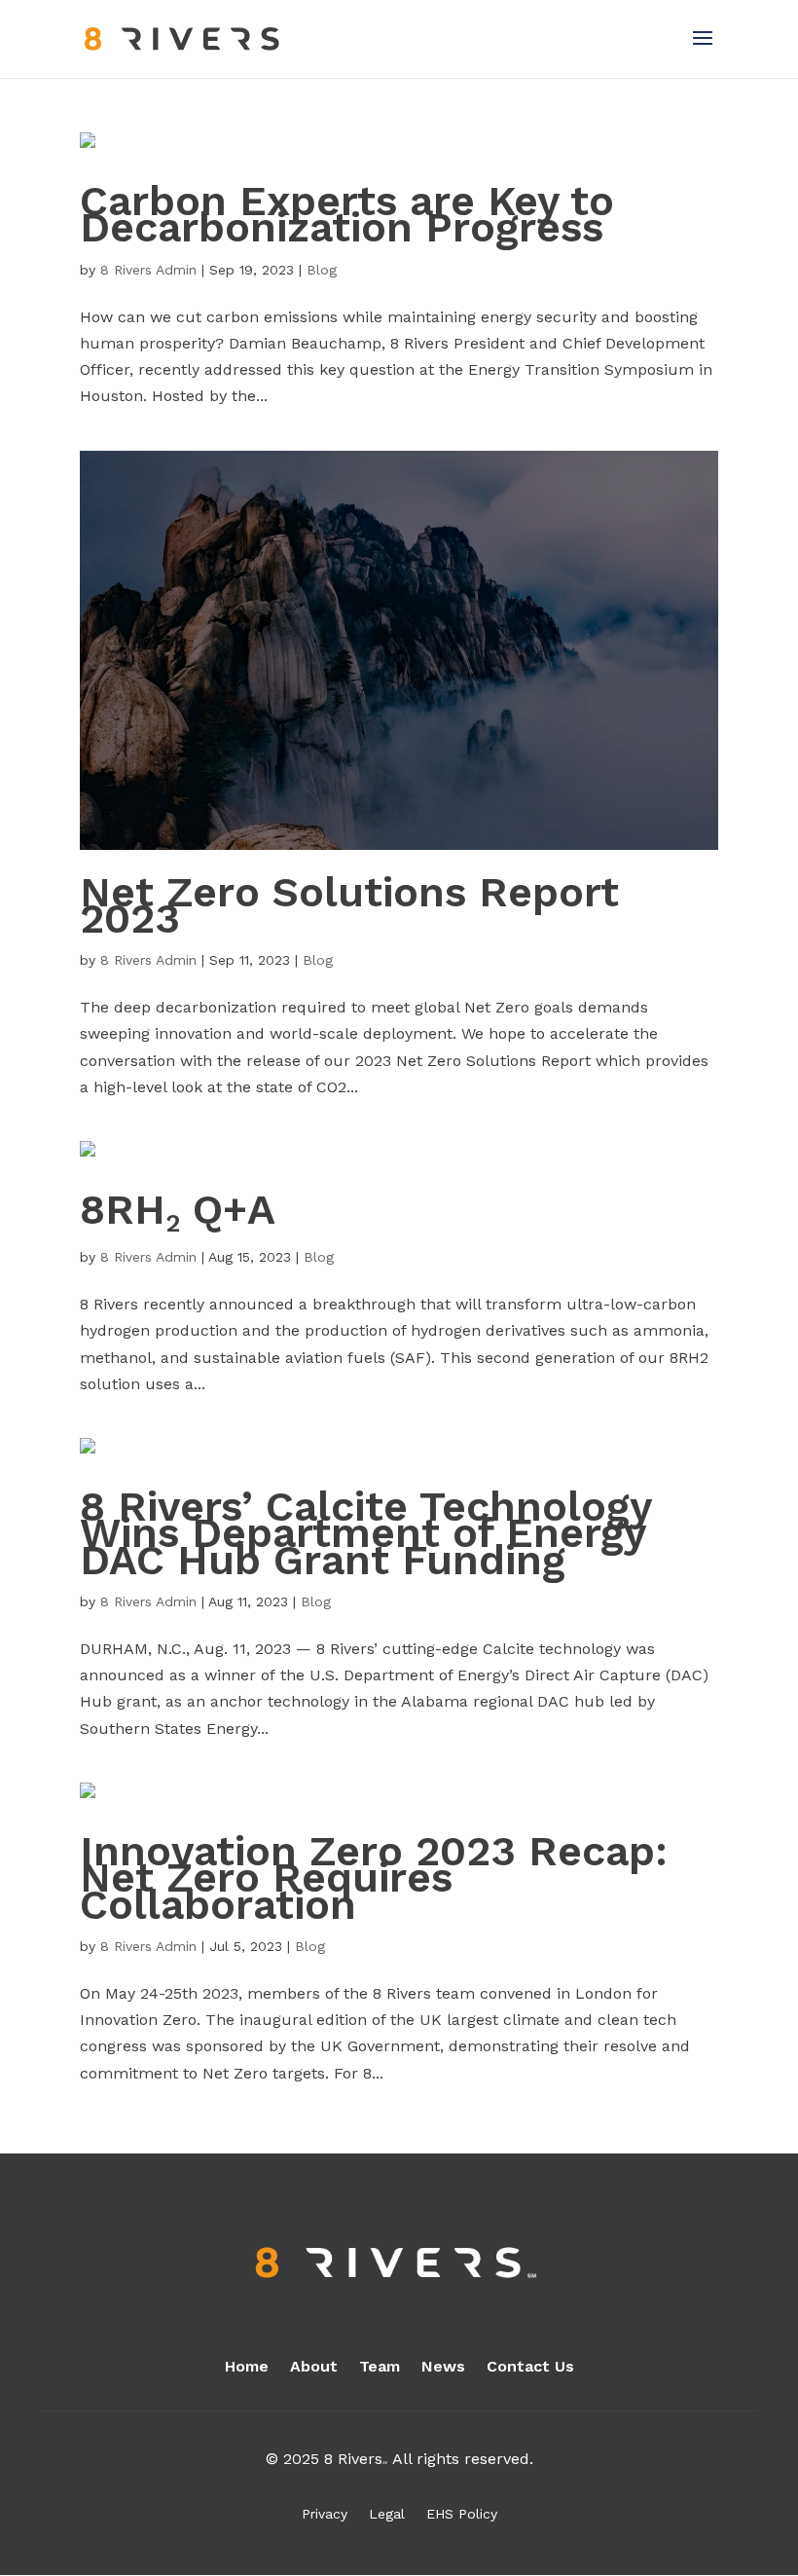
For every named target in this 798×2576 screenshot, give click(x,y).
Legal (387, 2514)
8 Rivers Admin (148, 270)
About (314, 2368)
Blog (322, 270)
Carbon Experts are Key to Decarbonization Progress (347, 214)
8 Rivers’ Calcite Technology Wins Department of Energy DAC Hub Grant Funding (365, 1532)
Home (247, 2368)
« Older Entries (135, 2140)
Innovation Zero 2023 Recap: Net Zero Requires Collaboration (374, 1877)
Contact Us (530, 2368)
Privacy (325, 2514)
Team (380, 2368)
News (443, 2368)
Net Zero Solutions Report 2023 (349, 905)
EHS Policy (462, 2514)
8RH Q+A (178, 1209)
